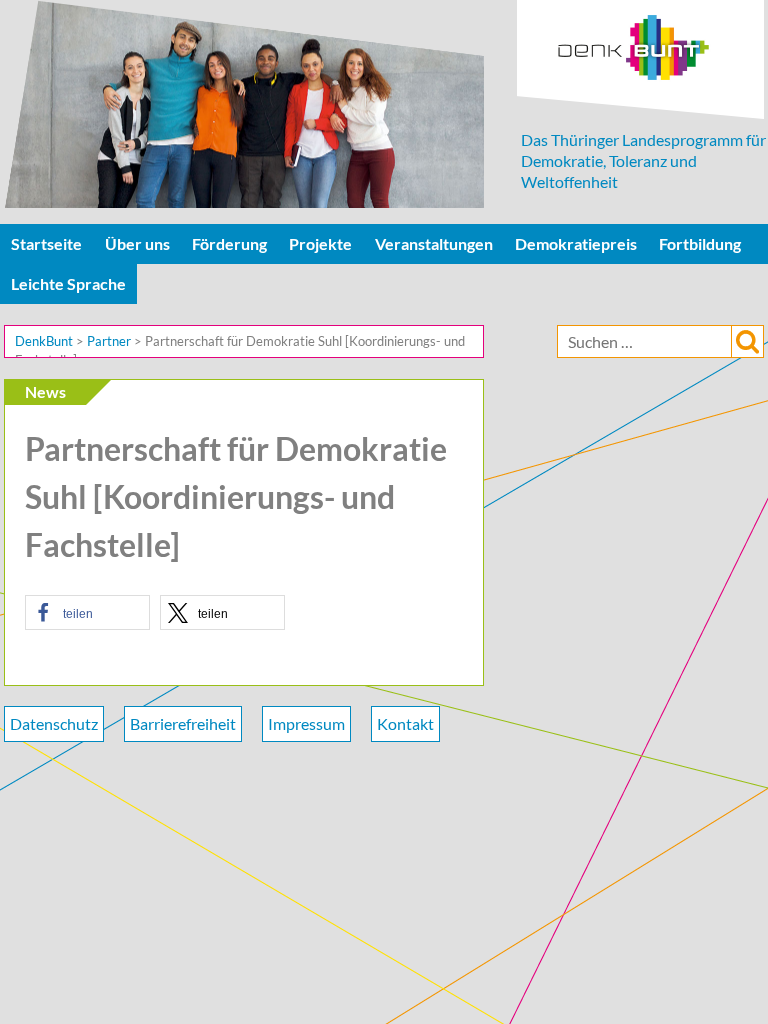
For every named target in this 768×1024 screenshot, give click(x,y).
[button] (87, 612)
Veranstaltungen (434, 243)
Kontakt (405, 723)
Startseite (46, 243)
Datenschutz (54, 723)
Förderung (229, 243)
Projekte (320, 243)
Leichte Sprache (68, 283)
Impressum (306, 723)
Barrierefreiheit (183, 723)
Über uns (137, 243)
